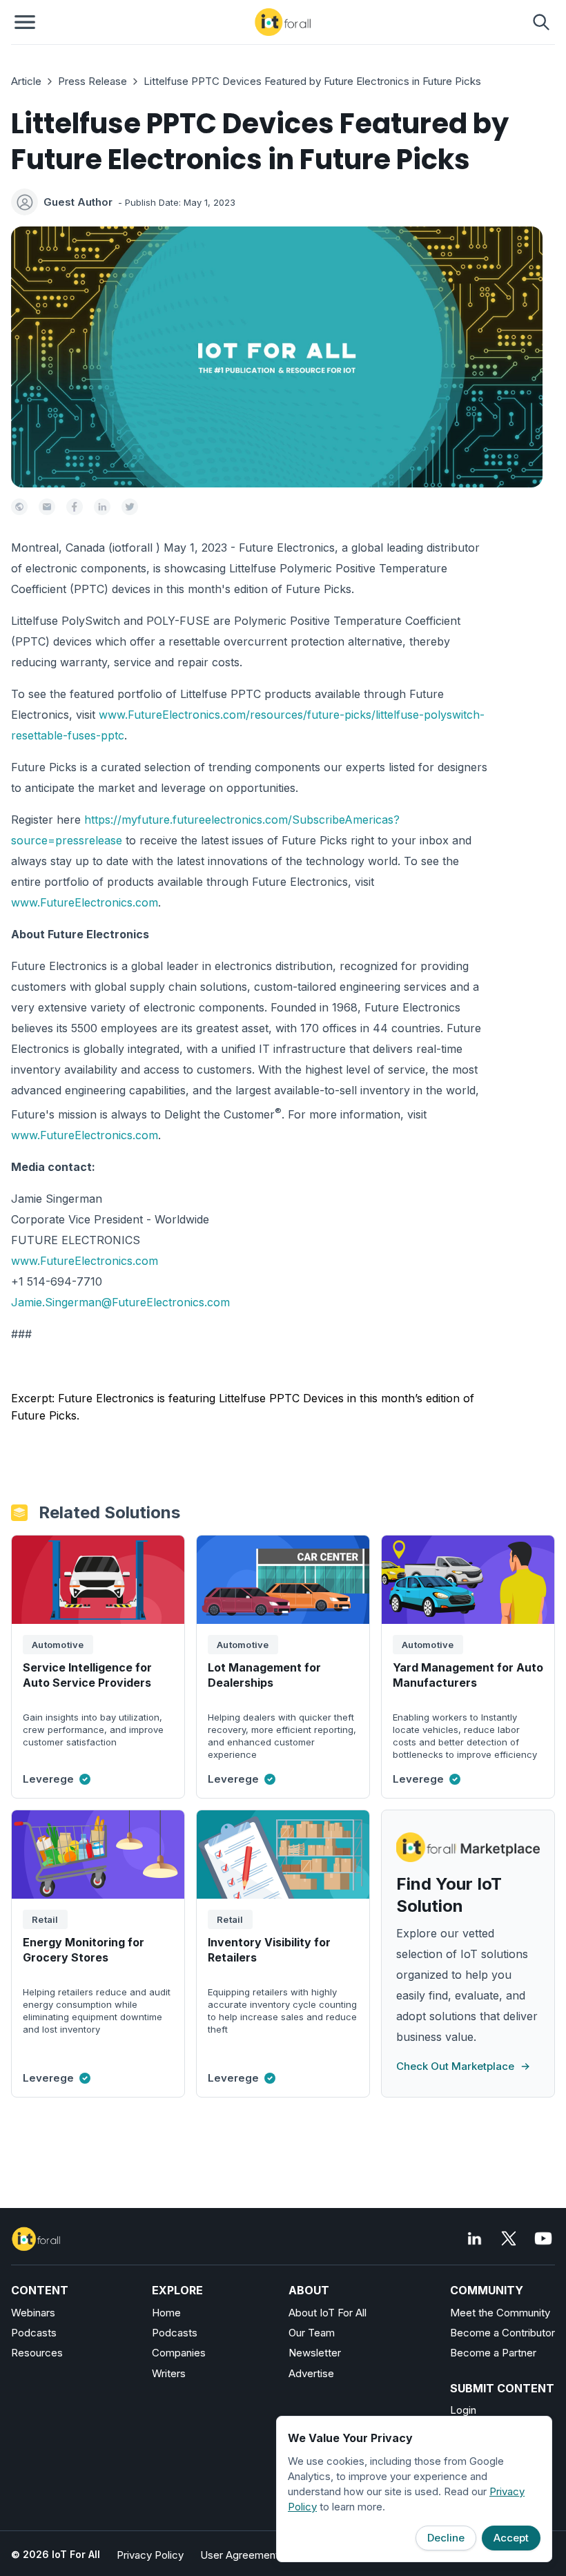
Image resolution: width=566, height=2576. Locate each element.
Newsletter (315, 2353)
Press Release (92, 81)
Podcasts (34, 2333)
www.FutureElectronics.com (85, 902)
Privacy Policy (150, 2555)
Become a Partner (493, 2353)
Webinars (33, 2313)
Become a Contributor (502, 2333)
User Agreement (240, 2555)
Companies (179, 2353)
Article (26, 81)
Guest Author (78, 202)
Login (463, 2410)
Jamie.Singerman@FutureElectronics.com (120, 1302)
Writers (169, 2373)
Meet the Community (500, 2313)
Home (166, 2313)
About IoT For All (328, 2313)
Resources (37, 2353)
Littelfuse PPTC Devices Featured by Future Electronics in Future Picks (312, 81)
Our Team (312, 2333)
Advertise (311, 2373)
